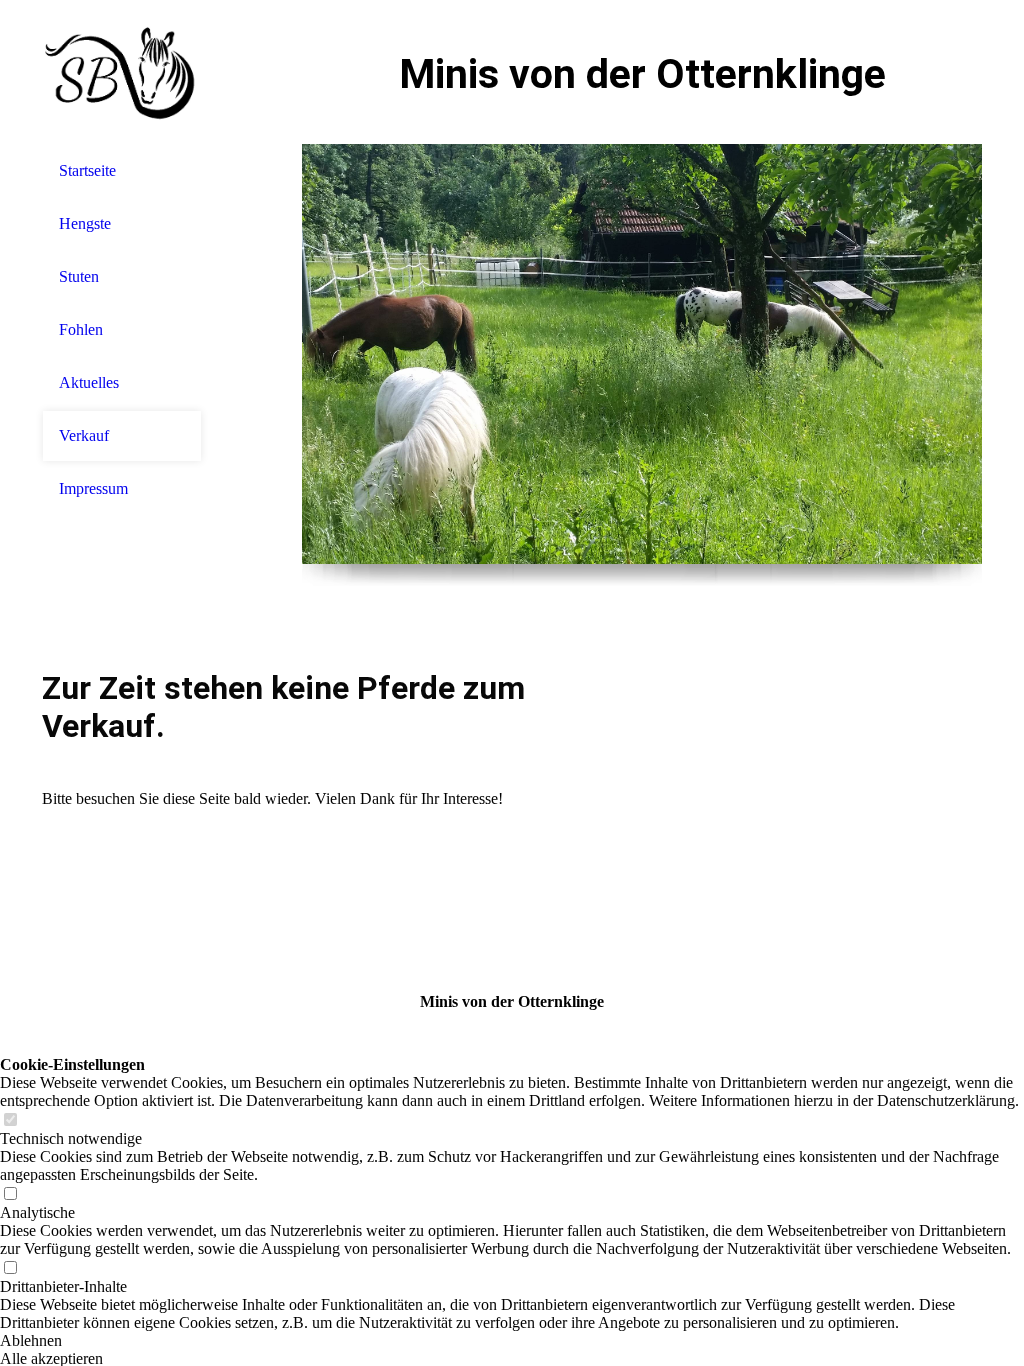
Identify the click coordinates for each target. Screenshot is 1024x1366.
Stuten (79, 276)
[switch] (10, 1120)
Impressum (93, 488)
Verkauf (84, 435)
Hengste (85, 223)
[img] (122, 72)
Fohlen (81, 329)
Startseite (87, 170)
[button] (512, 1341)
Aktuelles (89, 382)
